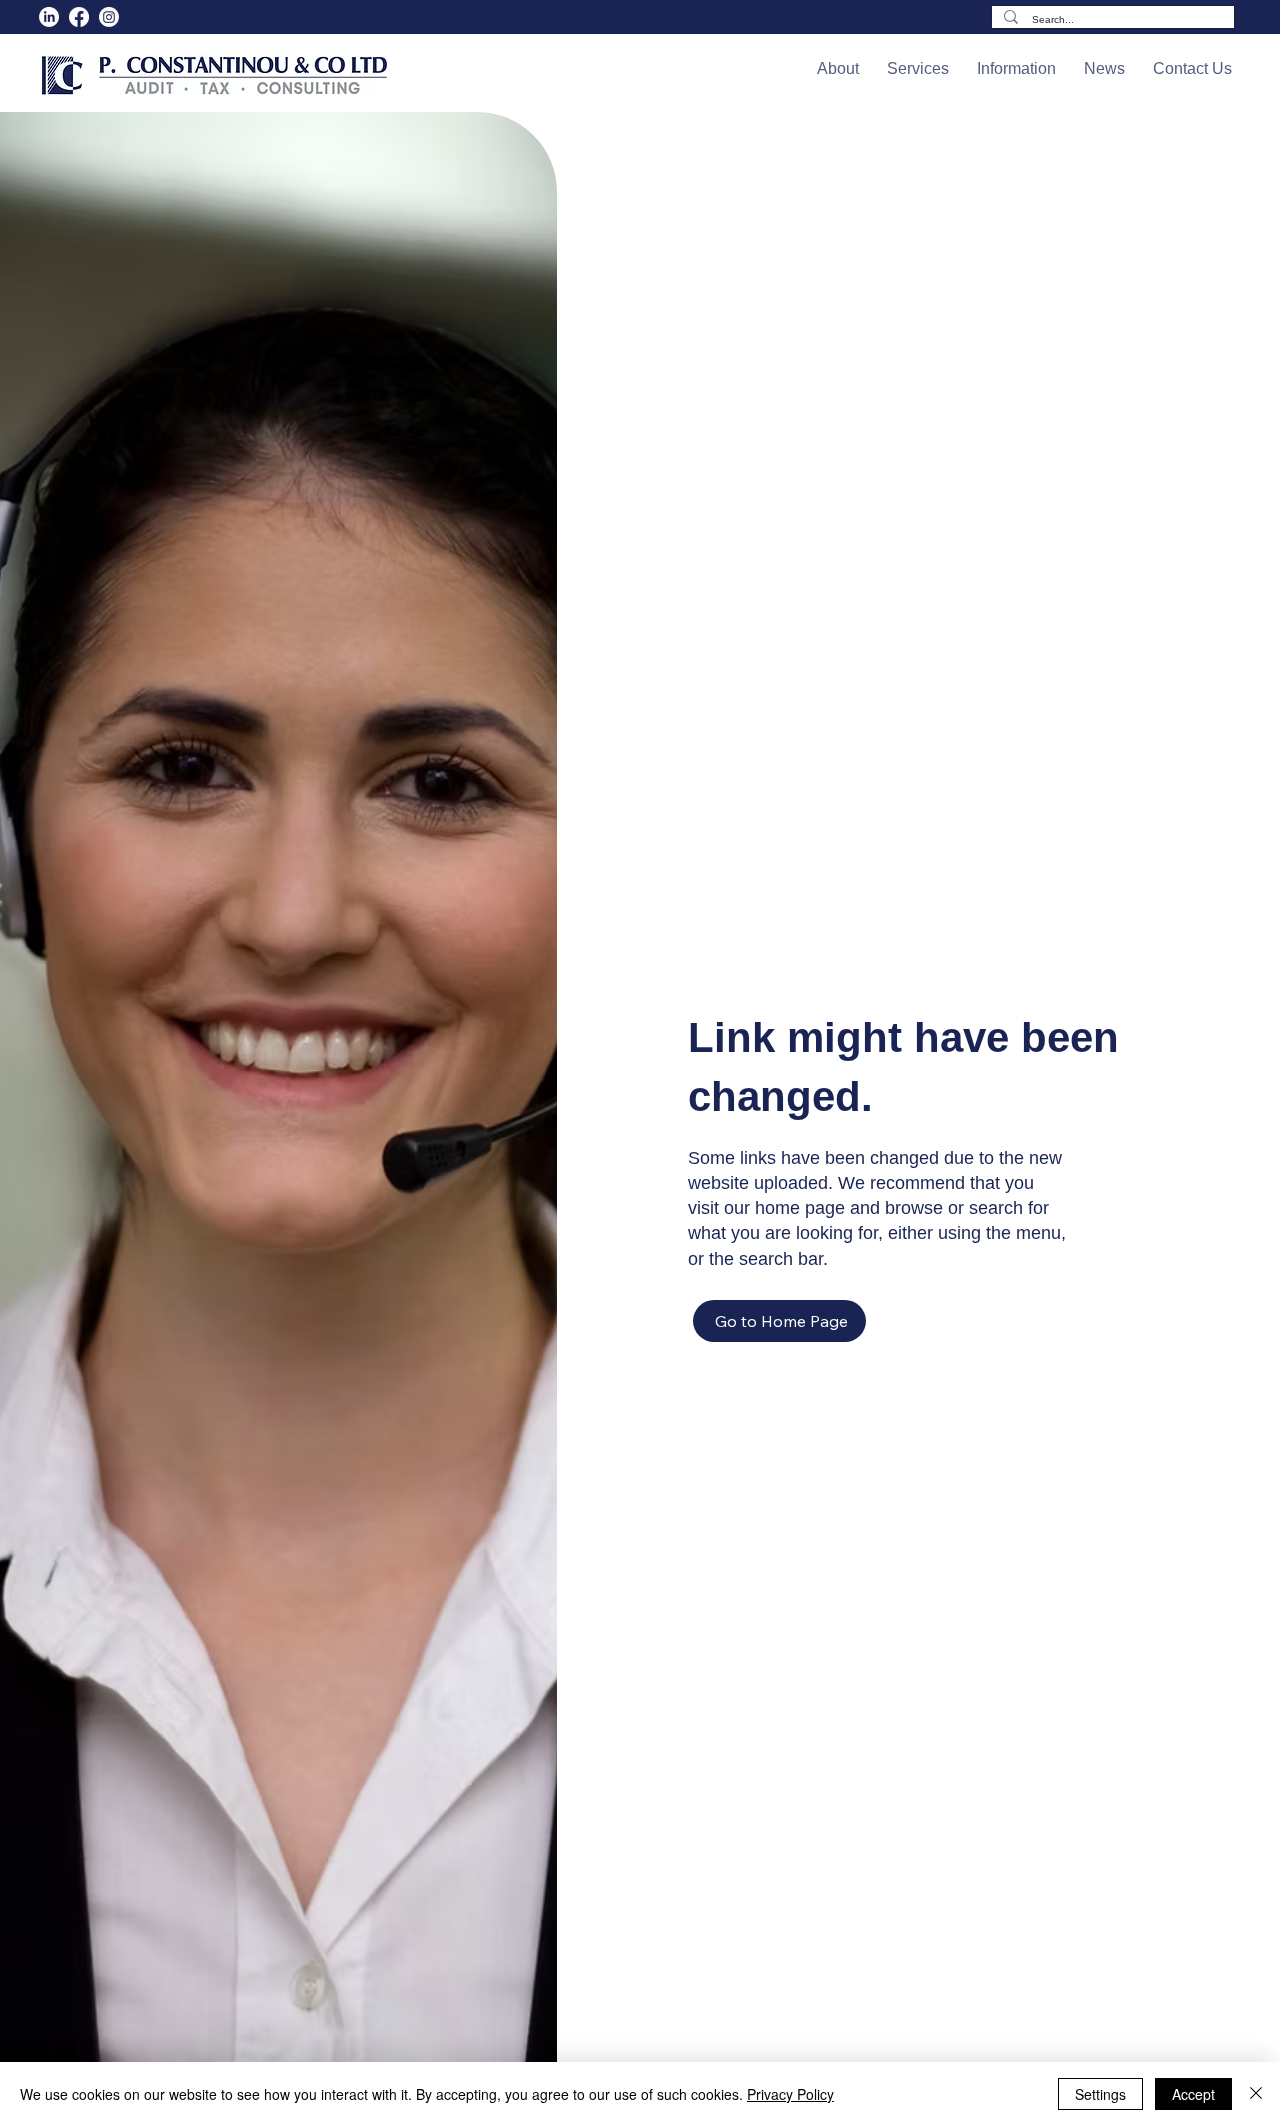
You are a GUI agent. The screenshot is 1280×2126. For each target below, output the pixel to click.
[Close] (1256, 2094)
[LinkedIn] (49, 17)
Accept (1193, 2094)
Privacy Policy (790, 2094)
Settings (1100, 2094)
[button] (838, 69)
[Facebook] (79, 17)
